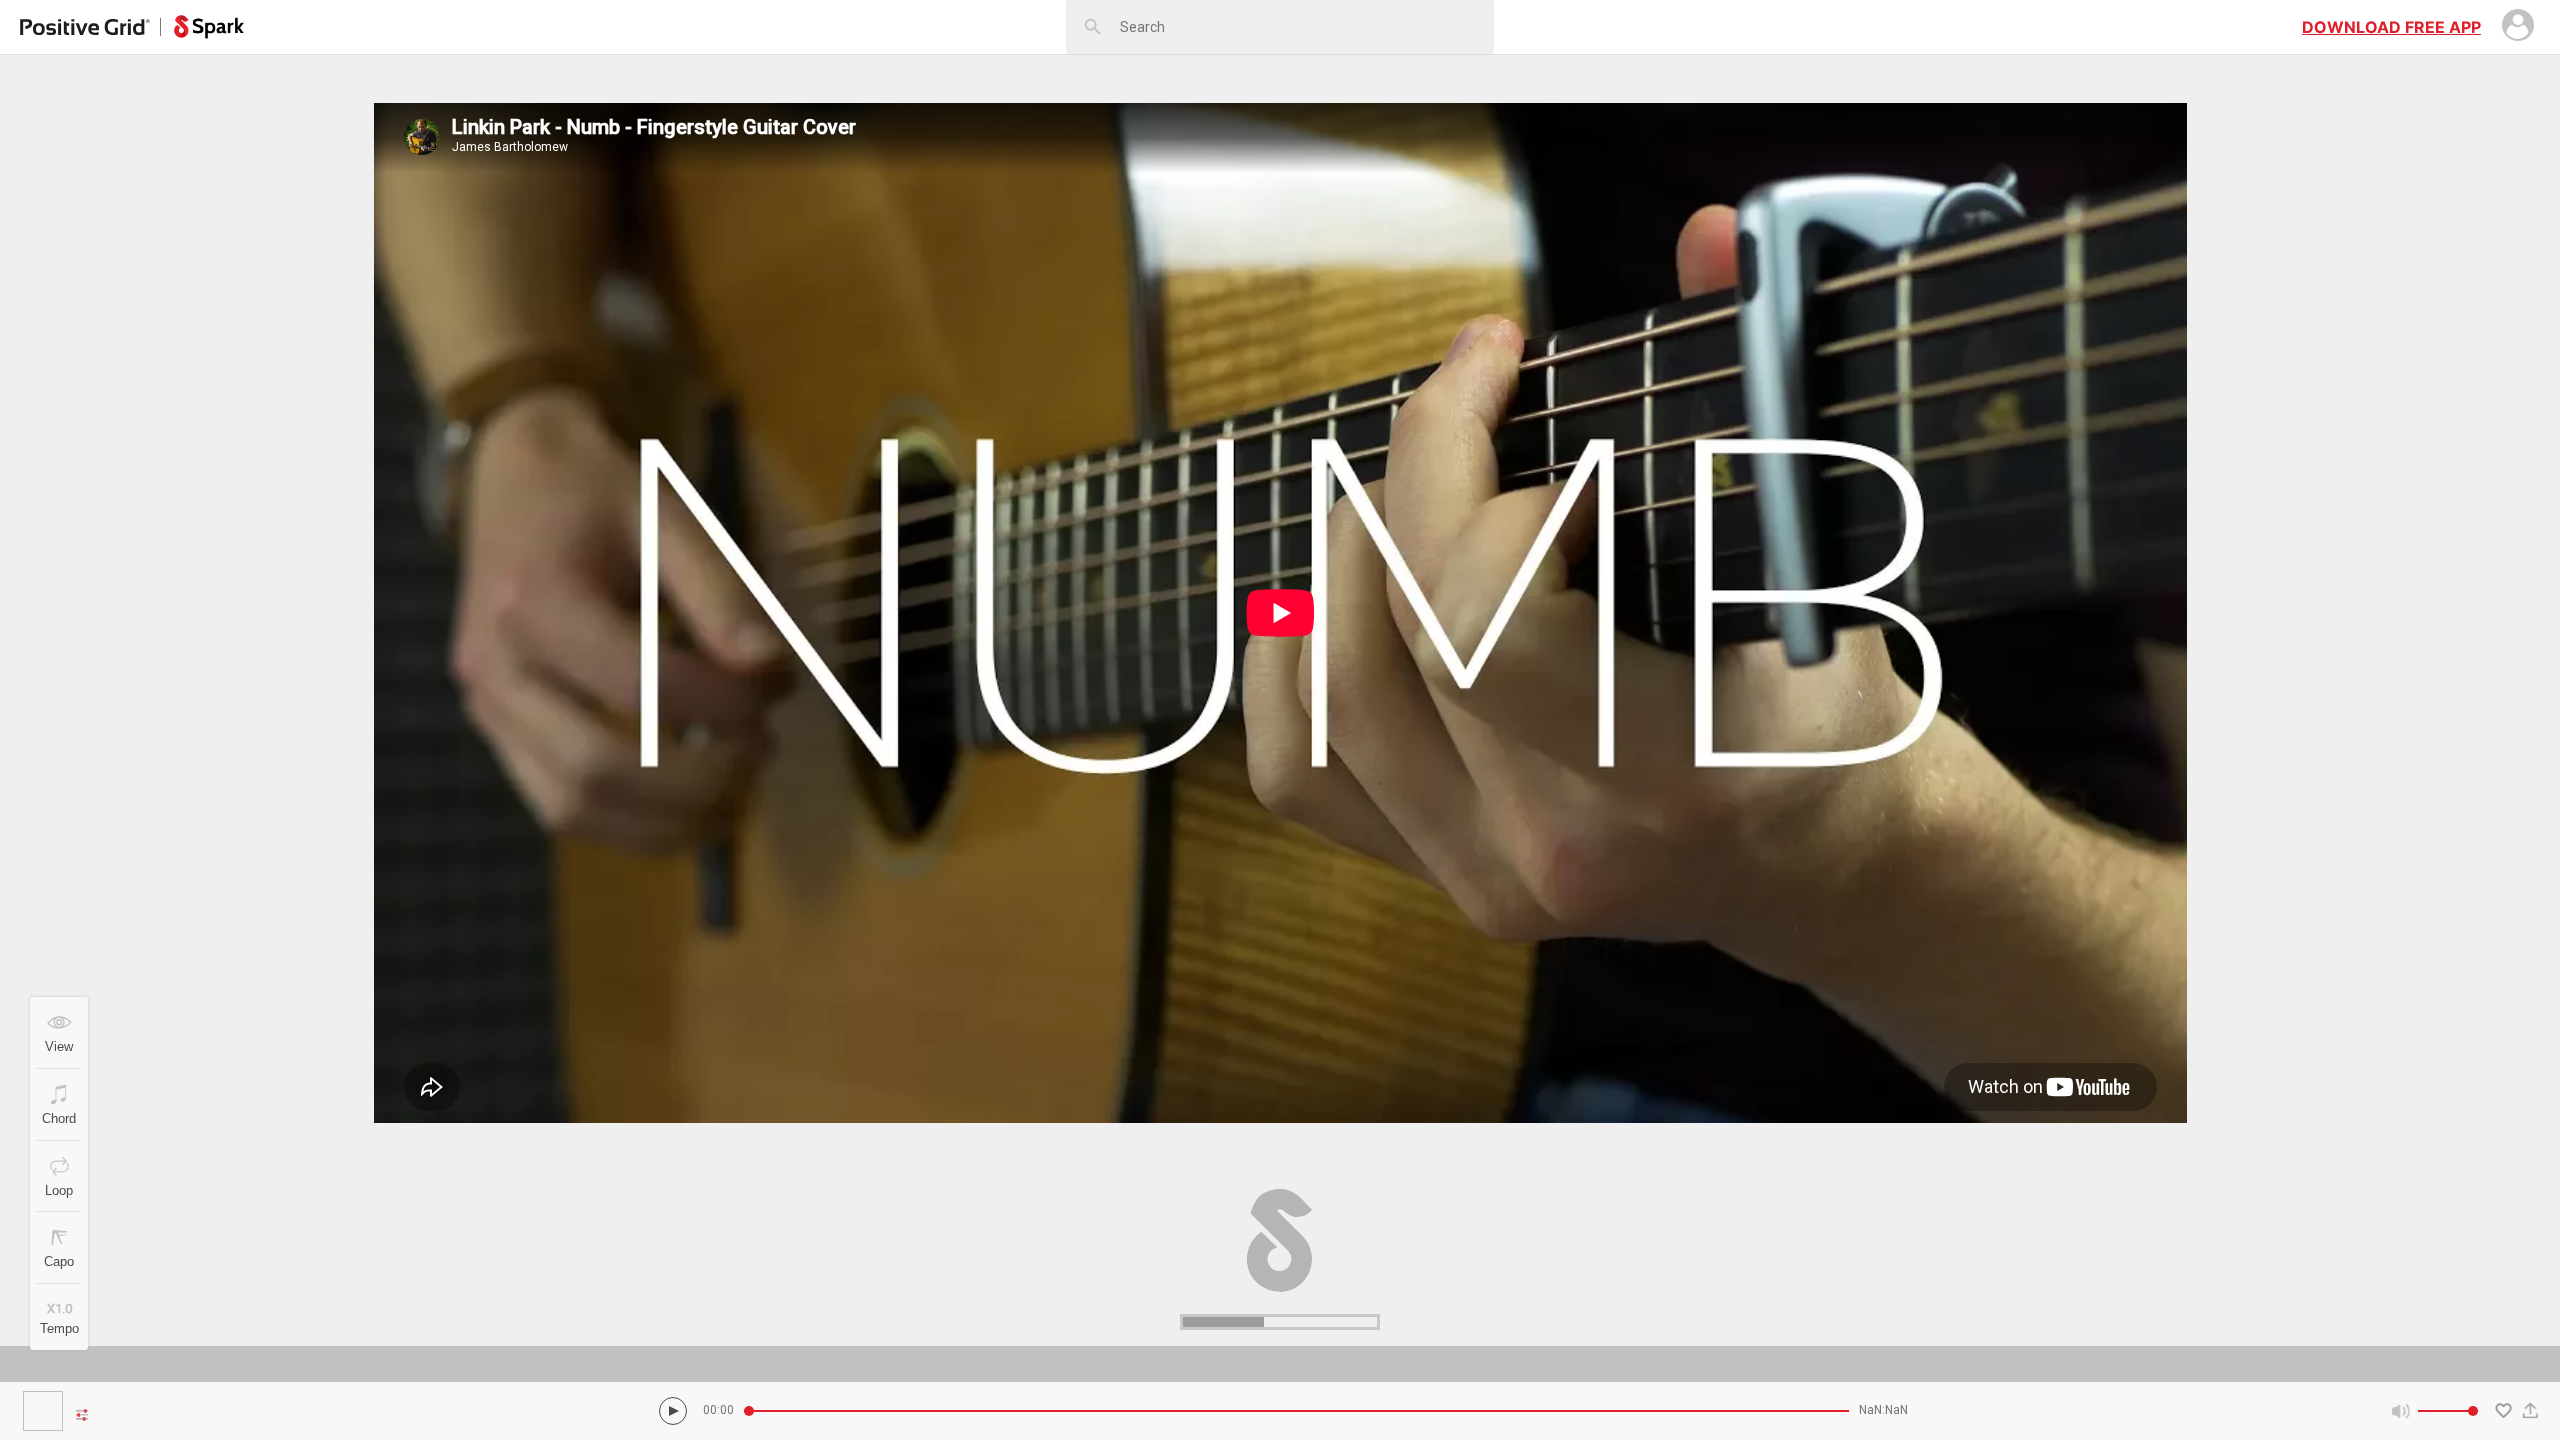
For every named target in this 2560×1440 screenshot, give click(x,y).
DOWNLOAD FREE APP (2391, 27)
